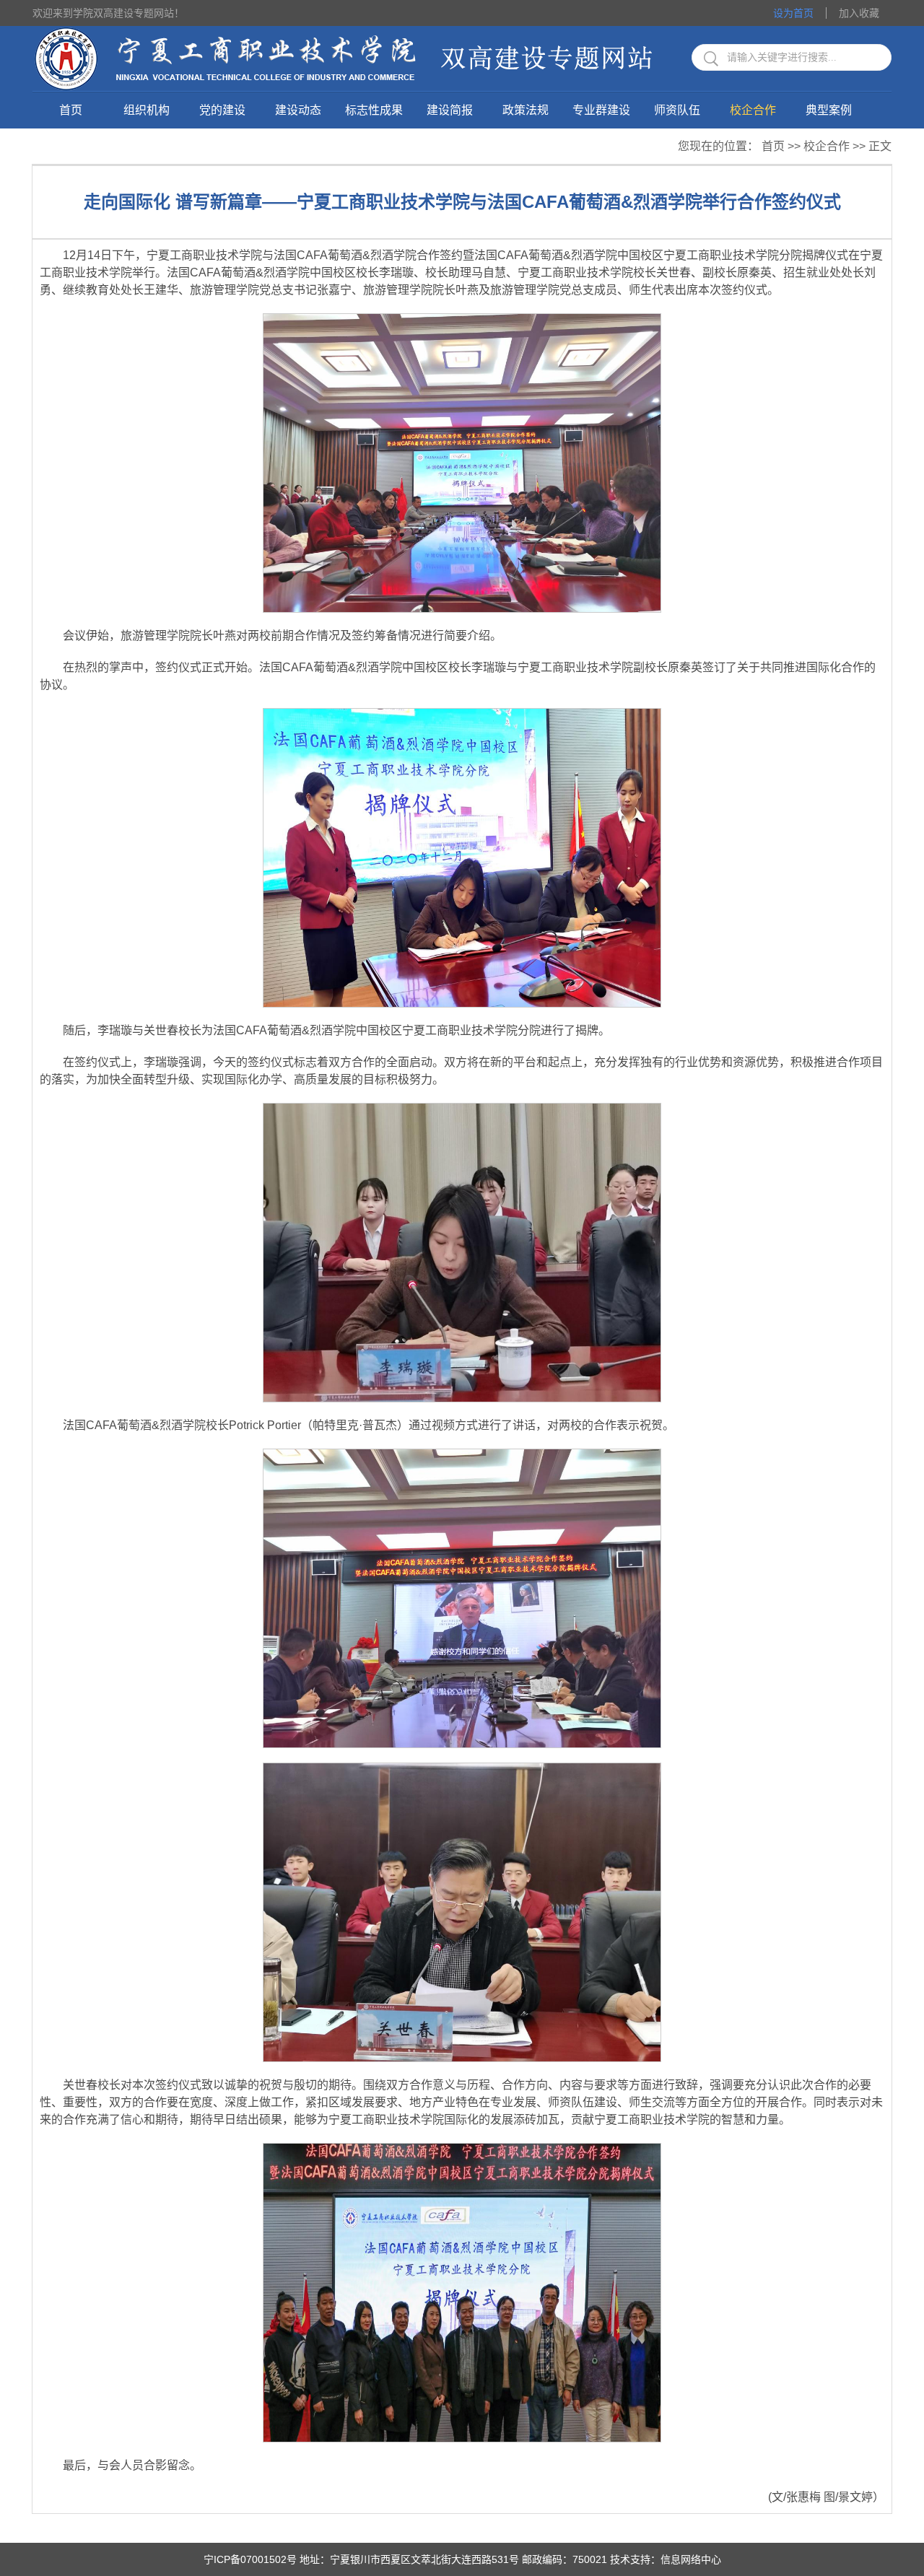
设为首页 (793, 13)
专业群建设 (601, 110)
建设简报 (450, 110)
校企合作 (753, 110)
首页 (71, 110)
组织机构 (147, 110)
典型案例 (829, 110)
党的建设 (222, 110)
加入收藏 (859, 13)
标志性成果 (374, 110)
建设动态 (298, 110)
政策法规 (526, 110)
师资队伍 (677, 110)
